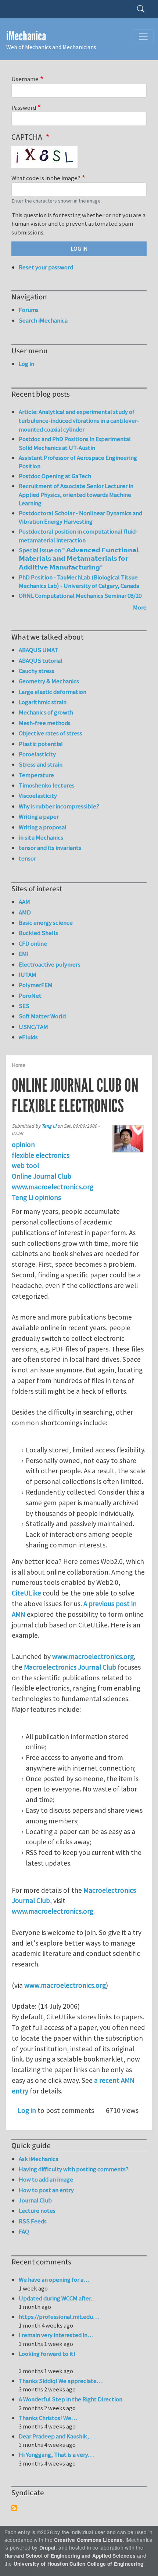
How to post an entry (46, 2190)
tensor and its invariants (50, 848)
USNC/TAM (33, 1027)
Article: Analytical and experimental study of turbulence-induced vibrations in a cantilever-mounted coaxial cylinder (79, 420)
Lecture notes (37, 2211)
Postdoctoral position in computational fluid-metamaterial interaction (78, 536)
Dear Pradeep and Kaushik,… (57, 2436)
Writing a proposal (43, 827)
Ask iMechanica (39, 2159)
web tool (25, 1165)
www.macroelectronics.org (53, 1187)
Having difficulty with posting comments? (74, 2169)
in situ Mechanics (41, 837)
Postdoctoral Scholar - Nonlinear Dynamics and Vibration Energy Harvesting (80, 517)
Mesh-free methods (45, 723)
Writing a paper (39, 816)
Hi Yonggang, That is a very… (56, 2455)
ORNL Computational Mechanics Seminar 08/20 (80, 596)
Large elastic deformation (53, 692)
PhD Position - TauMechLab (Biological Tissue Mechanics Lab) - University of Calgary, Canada (79, 582)
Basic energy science (46, 923)
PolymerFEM (36, 985)
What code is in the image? (46, 178)
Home (19, 1065)
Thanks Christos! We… (48, 2418)
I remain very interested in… (56, 2335)
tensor (27, 858)
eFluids (28, 1037)
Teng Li (49, 1126)
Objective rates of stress (51, 733)
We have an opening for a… (54, 2280)
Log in (27, 2110)
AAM (24, 902)
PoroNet (30, 996)
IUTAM (28, 975)
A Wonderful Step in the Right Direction (71, 2399)
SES (24, 1006)
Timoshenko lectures (47, 785)
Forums (29, 310)
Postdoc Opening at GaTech (55, 476)
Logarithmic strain (43, 702)
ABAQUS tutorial (41, 661)
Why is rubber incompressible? (59, 806)
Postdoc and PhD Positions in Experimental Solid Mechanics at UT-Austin (75, 443)
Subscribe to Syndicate (14, 2508)
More (140, 607)
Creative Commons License (88, 2540)
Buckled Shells (38, 933)
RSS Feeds (33, 2221)
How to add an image (46, 2179)
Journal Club (35, 2200)
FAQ (24, 2231)
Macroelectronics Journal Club (70, 1667)
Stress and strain (41, 764)
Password (24, 108)
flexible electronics (41, 1155)
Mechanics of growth (46, 712)
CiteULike (26, 1593)
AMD (25, 912)
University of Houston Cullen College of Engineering (78, 2564)
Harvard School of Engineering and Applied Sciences (70, 2556)
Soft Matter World (42, 1016)
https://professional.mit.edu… (59, 2317)
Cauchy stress (37, 671)
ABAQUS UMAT (38, 650)
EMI (24, 954)
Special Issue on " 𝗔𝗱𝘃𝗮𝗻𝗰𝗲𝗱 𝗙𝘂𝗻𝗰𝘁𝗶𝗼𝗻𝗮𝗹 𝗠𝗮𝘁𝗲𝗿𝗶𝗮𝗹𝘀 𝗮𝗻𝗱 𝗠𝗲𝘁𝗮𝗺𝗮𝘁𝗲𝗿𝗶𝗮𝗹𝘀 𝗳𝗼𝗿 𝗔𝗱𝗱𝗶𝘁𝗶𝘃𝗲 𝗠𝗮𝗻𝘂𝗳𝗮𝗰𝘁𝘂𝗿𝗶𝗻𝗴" (79, 559)
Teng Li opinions (36, 1197)
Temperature (36, 775)
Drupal (47, 2548)
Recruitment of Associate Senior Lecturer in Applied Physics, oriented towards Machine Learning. (76, 494)
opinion (23, 1145)
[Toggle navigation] (143, 37)
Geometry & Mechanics (49, 681)
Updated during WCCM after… (58, 2298)
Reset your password (46, 267)
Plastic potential (41, 744)
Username (25, 79)
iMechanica (26, 36)
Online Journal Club (42, 1176)
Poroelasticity (37, 754)
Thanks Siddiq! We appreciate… (61, 2381)
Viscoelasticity (38, 796)
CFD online (33, 943)
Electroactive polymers (50, 964)
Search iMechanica (43, 320)
